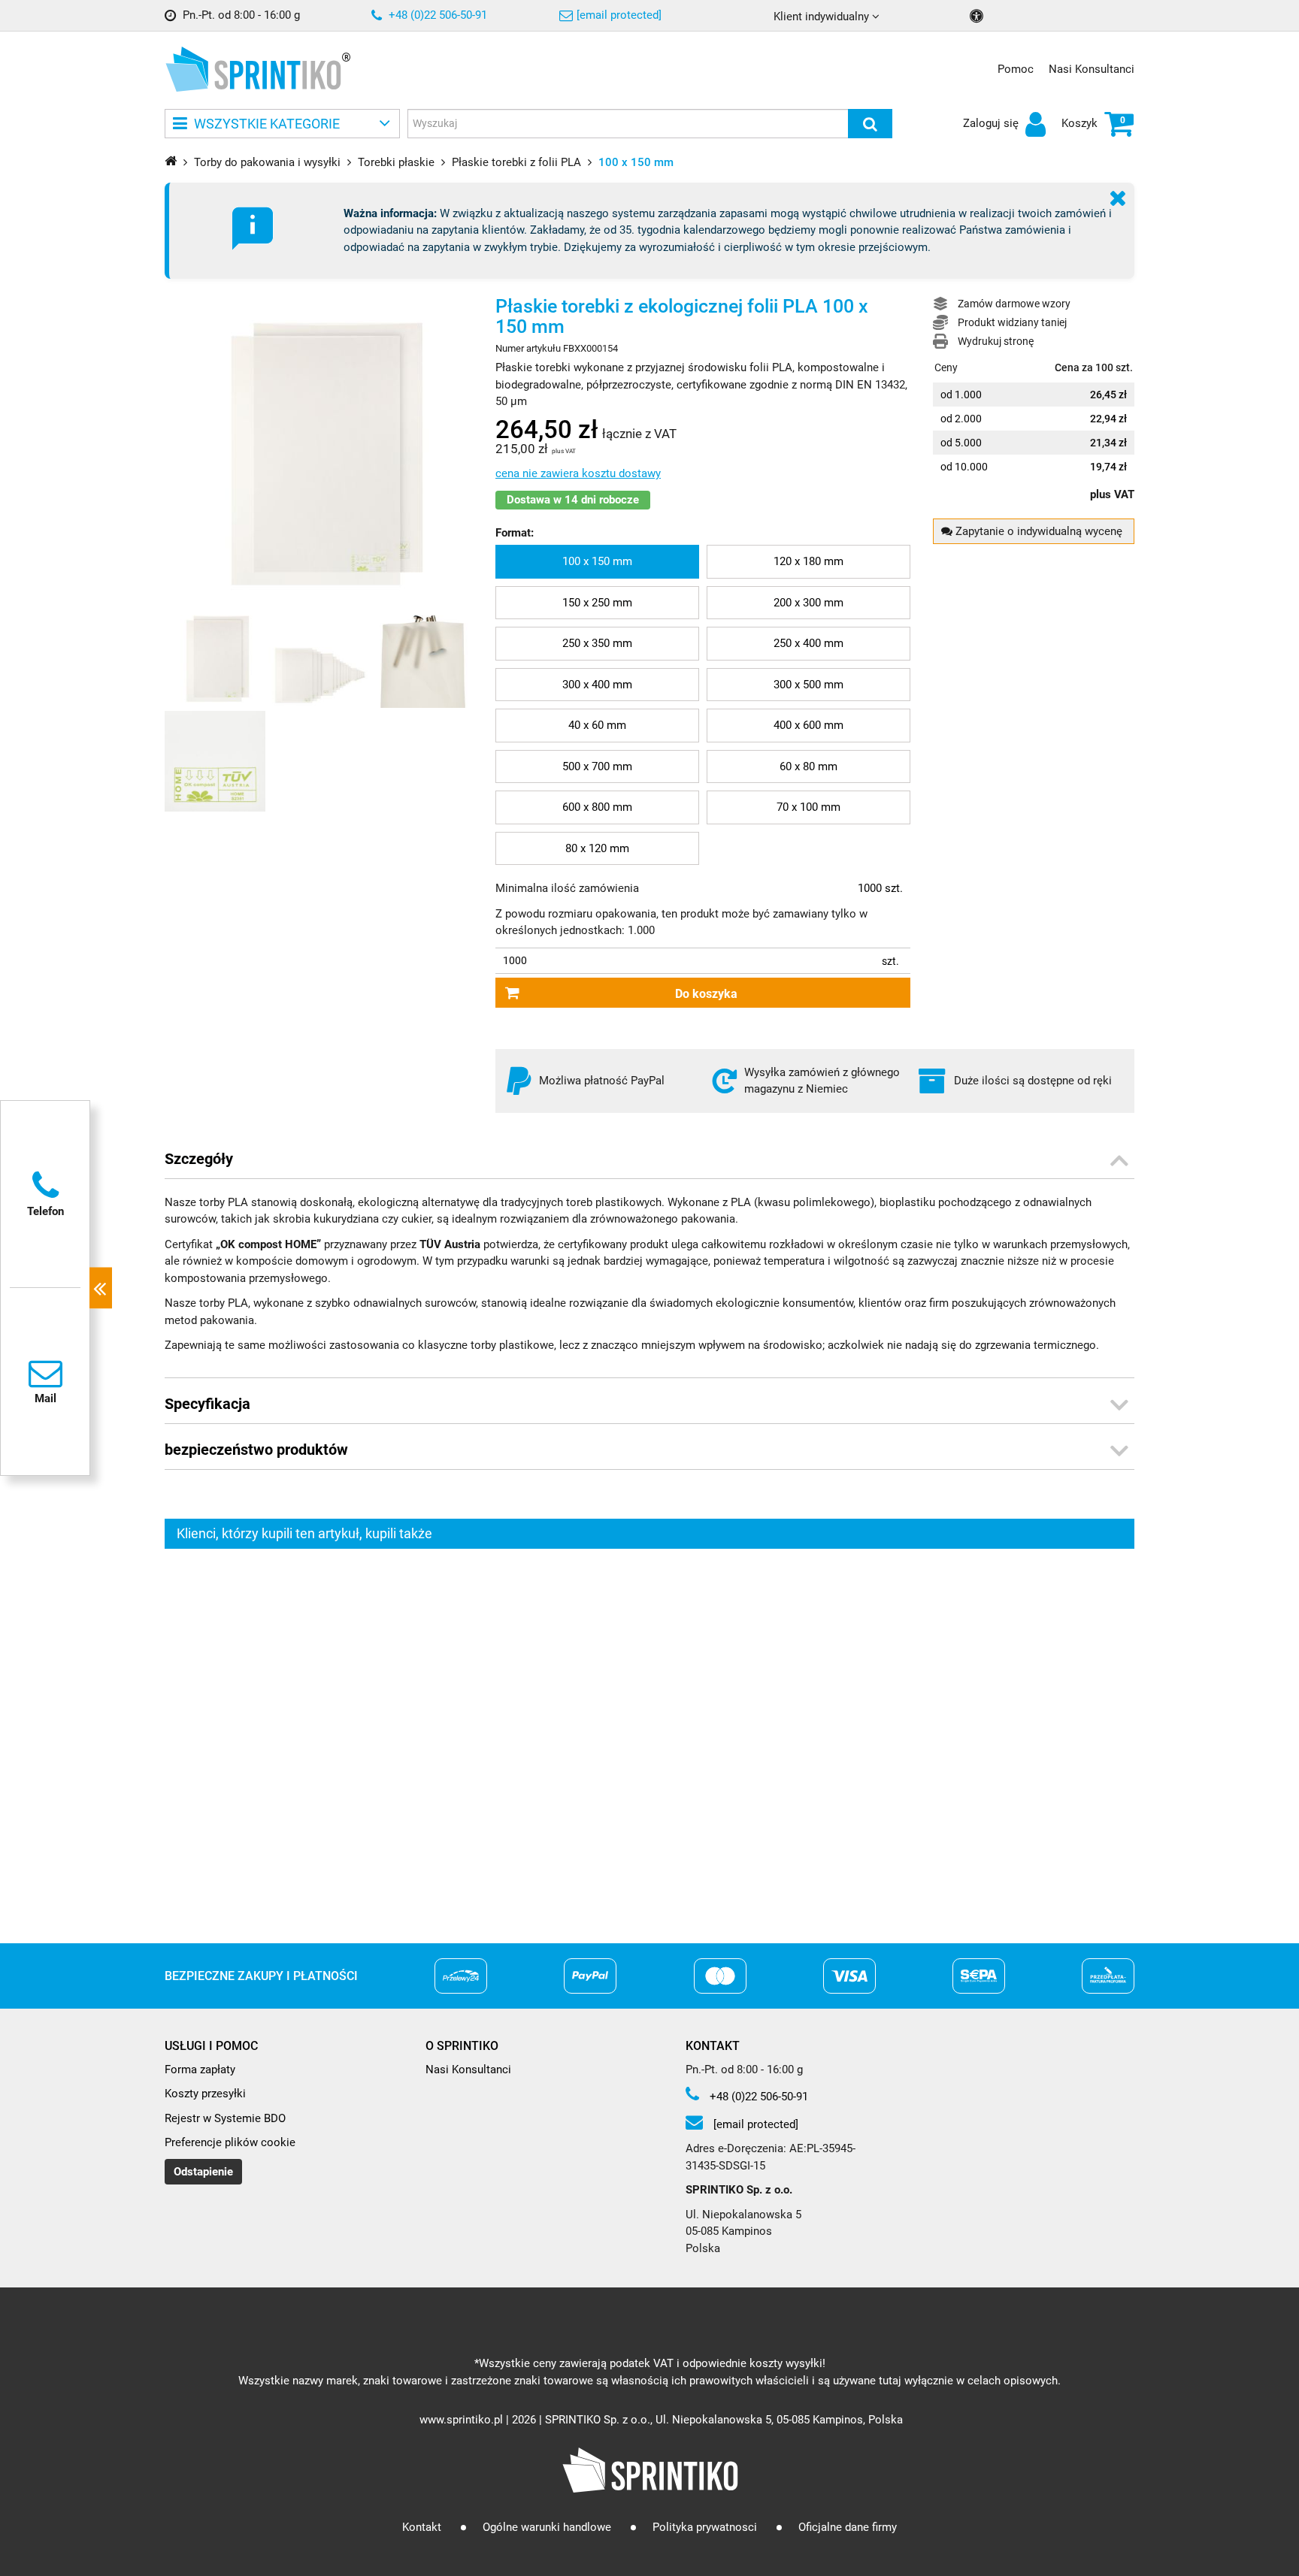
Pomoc (1016, 69)
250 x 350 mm (597, 643)
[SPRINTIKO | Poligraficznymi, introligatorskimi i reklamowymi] (253, 69)
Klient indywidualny (823, 17)
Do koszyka (706, 994)
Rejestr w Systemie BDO (225, 2118)
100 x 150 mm (597, 561)
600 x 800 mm (597, 807)
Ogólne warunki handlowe (547, 2527)
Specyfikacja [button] (207, 1404)
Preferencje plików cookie (230, 2142)
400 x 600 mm (808, 725)
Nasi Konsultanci (1092, 69)
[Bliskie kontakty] (101, 1288)
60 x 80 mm (808, 766)
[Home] (171, 160)
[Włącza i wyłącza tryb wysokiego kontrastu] (978, 16)
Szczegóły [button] (199, 1159)
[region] (649, 1733)
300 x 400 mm (597, 685)
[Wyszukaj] (870, 124)
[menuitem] (597, 562)
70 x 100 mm (808, 807)
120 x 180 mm (808, 561)
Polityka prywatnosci (705, 2527)
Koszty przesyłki (205, 2094)
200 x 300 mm (808, 603)
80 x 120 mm (597, 848)
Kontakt (422, 2527)
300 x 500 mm (808, 685)
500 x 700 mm (597, 766)
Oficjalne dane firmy (848, 2527)
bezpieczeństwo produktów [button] (256, 1450)
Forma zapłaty (200, 2070)
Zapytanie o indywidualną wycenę (1037, 531)
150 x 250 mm (597, 603)
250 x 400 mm (808, 643)
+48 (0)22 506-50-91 (436, 15)
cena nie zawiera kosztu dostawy (578, 473)
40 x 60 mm (597, 725)
